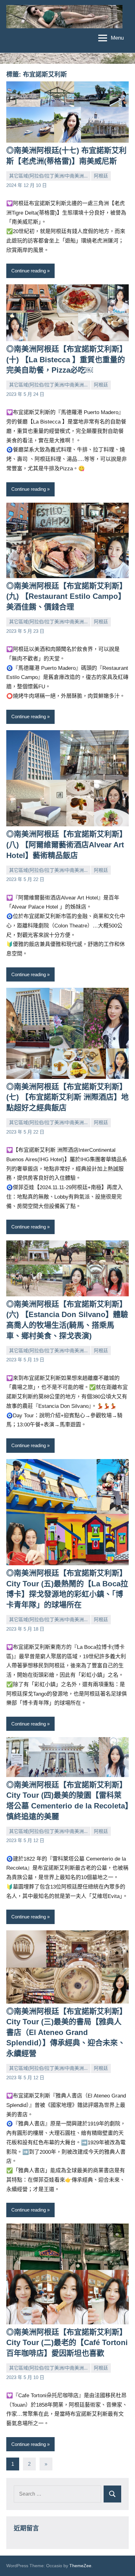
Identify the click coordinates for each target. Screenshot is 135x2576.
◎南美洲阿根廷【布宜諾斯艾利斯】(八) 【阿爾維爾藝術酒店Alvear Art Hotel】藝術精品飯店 (67, 845)
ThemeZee (80, 2566)
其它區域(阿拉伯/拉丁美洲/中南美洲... (48, 176)
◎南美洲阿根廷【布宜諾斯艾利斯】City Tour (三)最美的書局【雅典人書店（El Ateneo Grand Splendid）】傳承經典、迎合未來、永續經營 (67, 2032)
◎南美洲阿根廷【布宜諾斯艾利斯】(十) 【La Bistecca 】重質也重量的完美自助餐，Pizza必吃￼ (67, 359)
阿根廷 (101, 176)
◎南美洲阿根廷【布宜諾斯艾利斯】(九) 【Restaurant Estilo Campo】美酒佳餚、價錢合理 (67, 596)
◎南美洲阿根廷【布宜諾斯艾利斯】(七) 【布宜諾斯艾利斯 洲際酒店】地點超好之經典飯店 (67, 1097)
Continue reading (29, 271)
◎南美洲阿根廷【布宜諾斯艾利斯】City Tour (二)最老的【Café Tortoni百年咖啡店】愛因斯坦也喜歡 (67, 2343)
